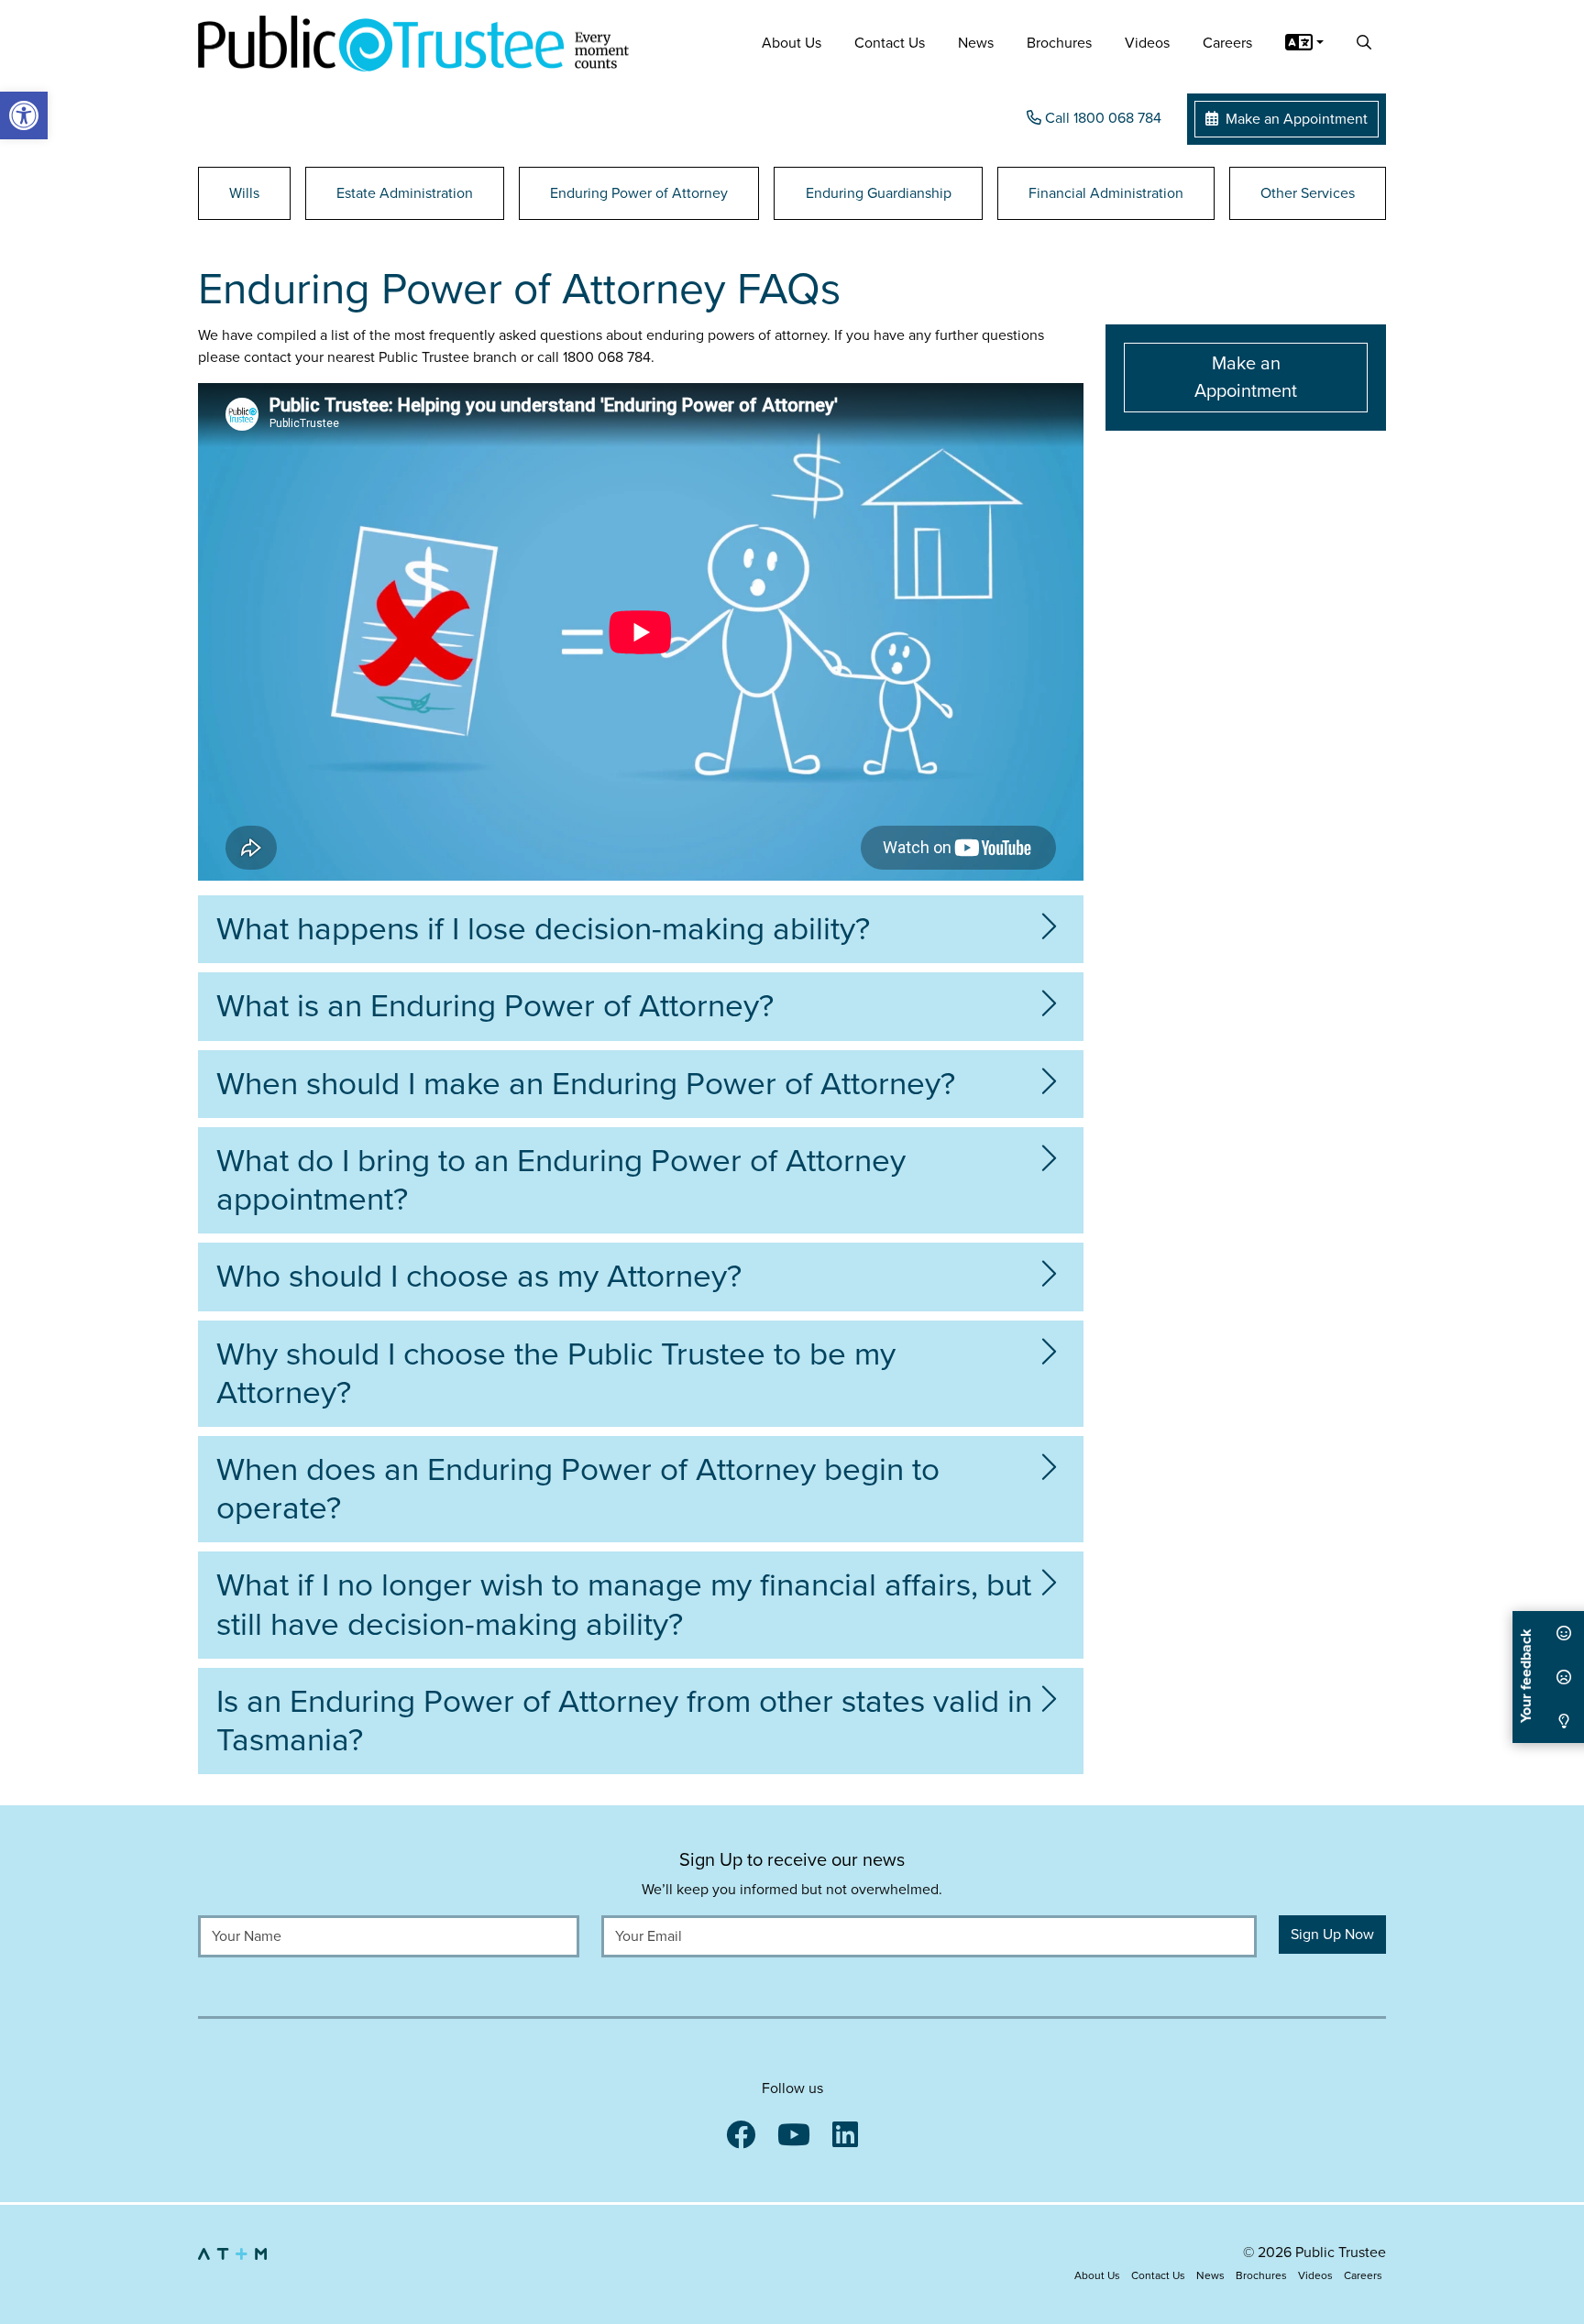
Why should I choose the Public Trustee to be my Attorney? (556, 1374)
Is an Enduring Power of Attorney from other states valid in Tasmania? (624, 1721)
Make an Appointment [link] (1295, 119)
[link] (24, 115)
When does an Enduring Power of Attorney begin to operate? (578, 1489)
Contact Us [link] (890, 43)
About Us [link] (792, 43)
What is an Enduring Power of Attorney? (495, 1006)
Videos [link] (1147, 43)
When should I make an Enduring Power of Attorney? (586, 1084)
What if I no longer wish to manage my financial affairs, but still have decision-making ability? (624, 1605)
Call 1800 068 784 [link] (1101, 118)
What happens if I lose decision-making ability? (543, 929)
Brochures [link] (1059, 43)
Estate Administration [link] (405, 193)
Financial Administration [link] (1106, 193)
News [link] (976, 43)
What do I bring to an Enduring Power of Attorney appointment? (561, 1180)
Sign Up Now (1332, 1935)
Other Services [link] (1308, 193)
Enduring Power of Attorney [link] (639, 193)
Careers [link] (1227, 43)
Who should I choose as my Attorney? (479, 1277)
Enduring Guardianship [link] (879, 193)
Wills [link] (244, 193)
